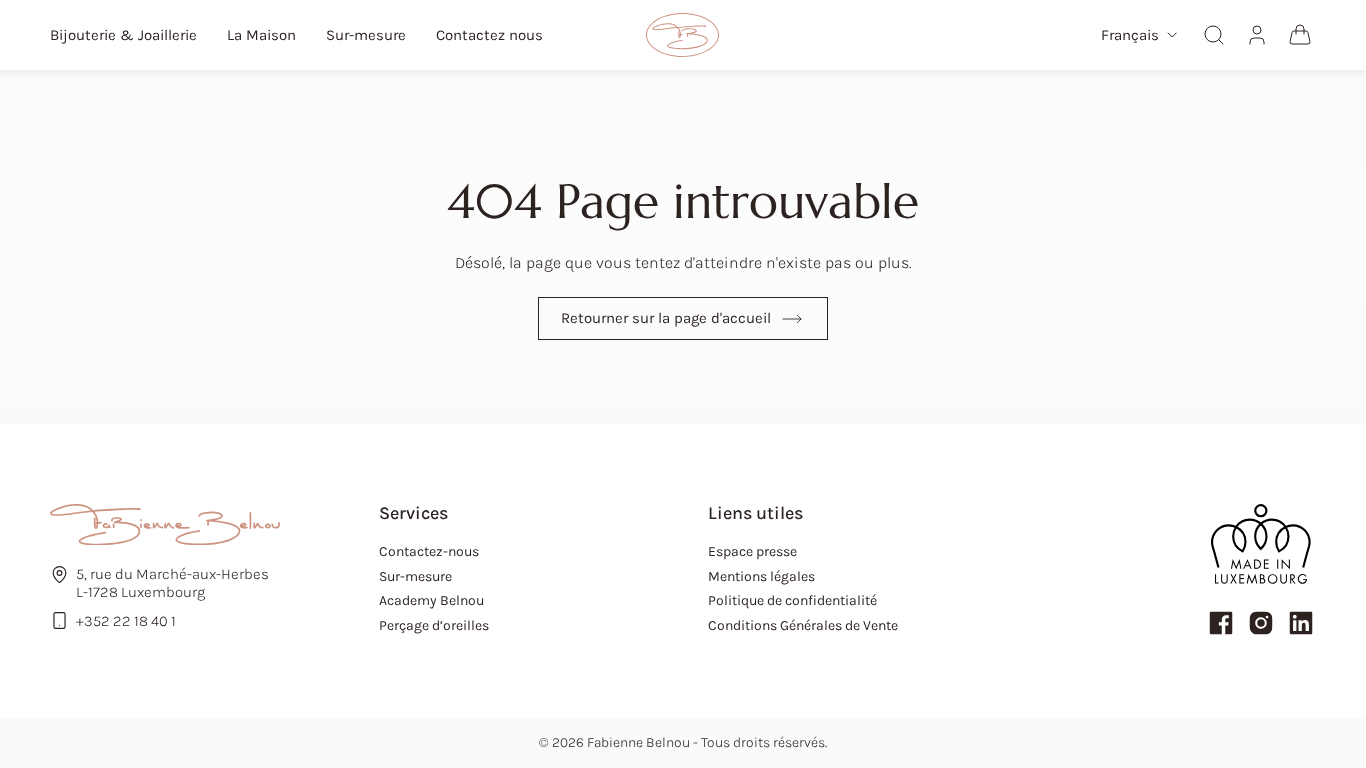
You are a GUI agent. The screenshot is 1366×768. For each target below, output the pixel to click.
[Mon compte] (1257, 35)
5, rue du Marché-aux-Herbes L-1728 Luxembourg (172, 583)
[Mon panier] (1300, 35)
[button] (1139, 35)
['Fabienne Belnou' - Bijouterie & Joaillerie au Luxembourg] (682, 35)
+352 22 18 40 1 (126, 621)
